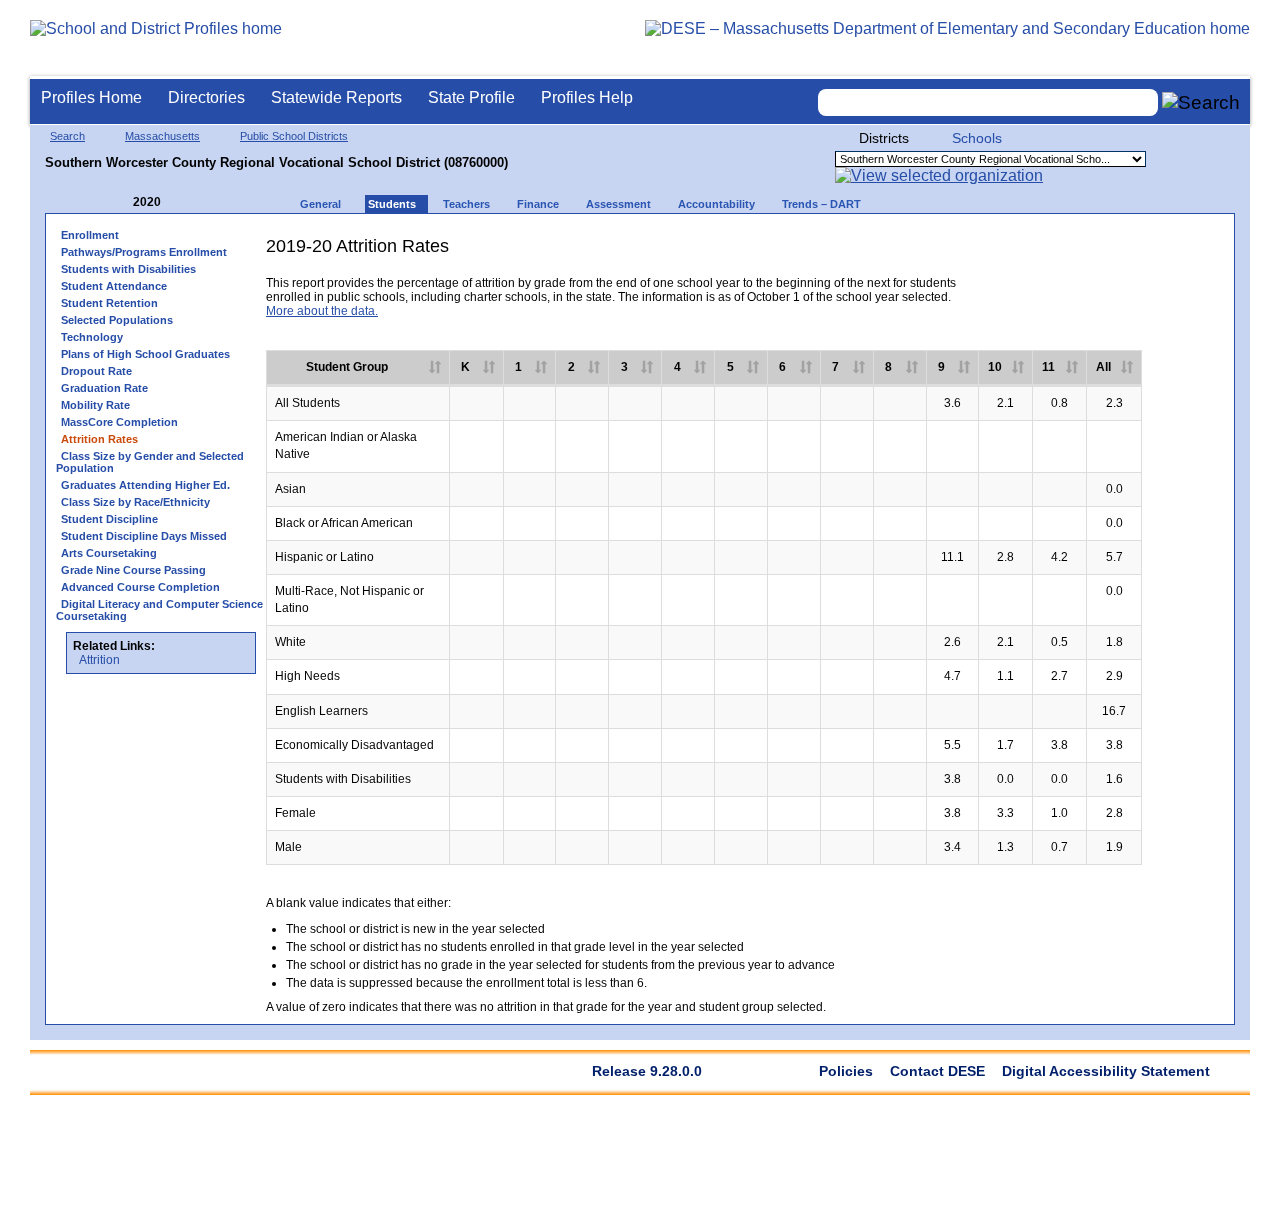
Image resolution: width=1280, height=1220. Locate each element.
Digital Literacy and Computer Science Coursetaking (159, 610)
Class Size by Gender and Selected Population (150, 462)
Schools (977, 138)
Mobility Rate (95, 405)
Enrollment (90, 235)
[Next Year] (188, 202)
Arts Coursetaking (109, 553)
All (1103, 367)
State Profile (471, 97)
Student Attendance (114, 286)
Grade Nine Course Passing (133, 570)
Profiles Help (587, 97)
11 (1048, 367)
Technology (92, 337)
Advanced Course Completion (140, 587)
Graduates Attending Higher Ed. (145, 485)
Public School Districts (294, 136)
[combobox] (988, 102)
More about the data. (322, 311)
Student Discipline (109, 519)
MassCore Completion (119, 422)
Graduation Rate (104, 388)
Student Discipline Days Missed (144, 536)
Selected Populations (117, 320)
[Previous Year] (119, 202)
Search (67, 136)
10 (995, 367)
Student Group (347, 367)
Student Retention (109, 303)
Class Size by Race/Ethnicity (135, 502)
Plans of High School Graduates (145, 354)
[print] (1068, 253)
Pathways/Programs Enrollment (144, 252)
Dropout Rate (96, 371)
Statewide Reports (336, 97)
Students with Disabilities (128, 269)
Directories (206, 97)
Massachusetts (162, 136)
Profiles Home (91, 97)
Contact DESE (937, 1071)
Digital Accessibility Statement (1106, 1071)
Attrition (99, 660)
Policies (846, 1071)
